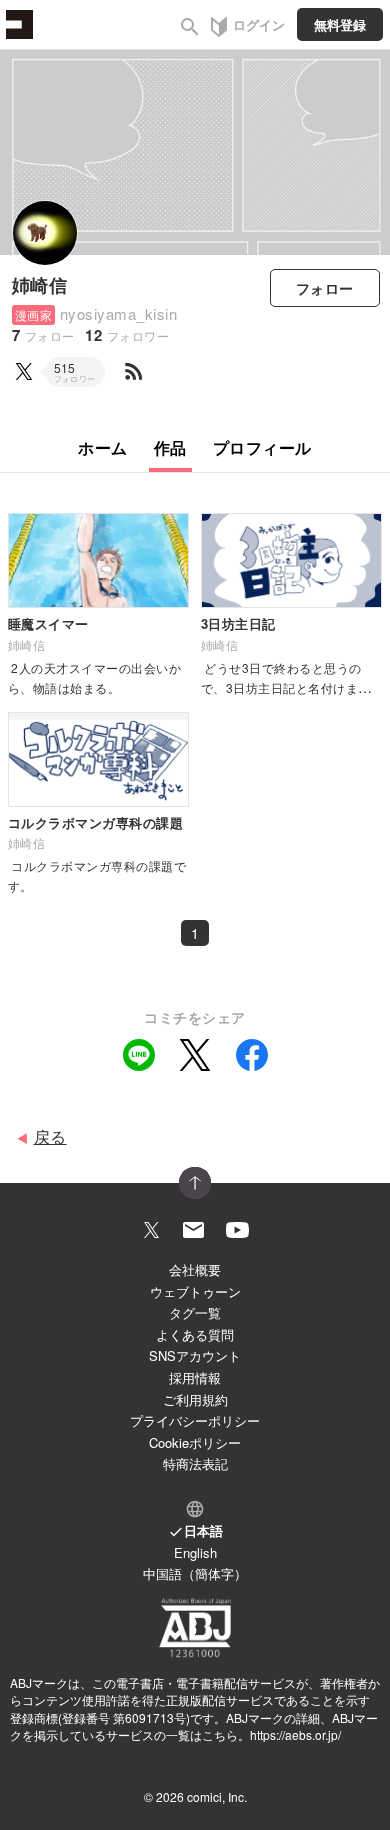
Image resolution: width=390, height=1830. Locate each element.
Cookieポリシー (195, 1442)
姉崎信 (39, 285)
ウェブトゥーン (195, 1291)
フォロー (325, 288)
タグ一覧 (195, 1312)
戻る (50, 1136)
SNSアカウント (195, 1355)
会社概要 (195, 1269)
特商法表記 (195, 1463)
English (195, 1552)
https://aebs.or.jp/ (295, 1734)
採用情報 (195, 1377)
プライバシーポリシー (195, 1420)
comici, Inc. (217, 1796)
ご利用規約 (195, 1399)
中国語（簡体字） (195, 1573)
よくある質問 (195, 1334)
